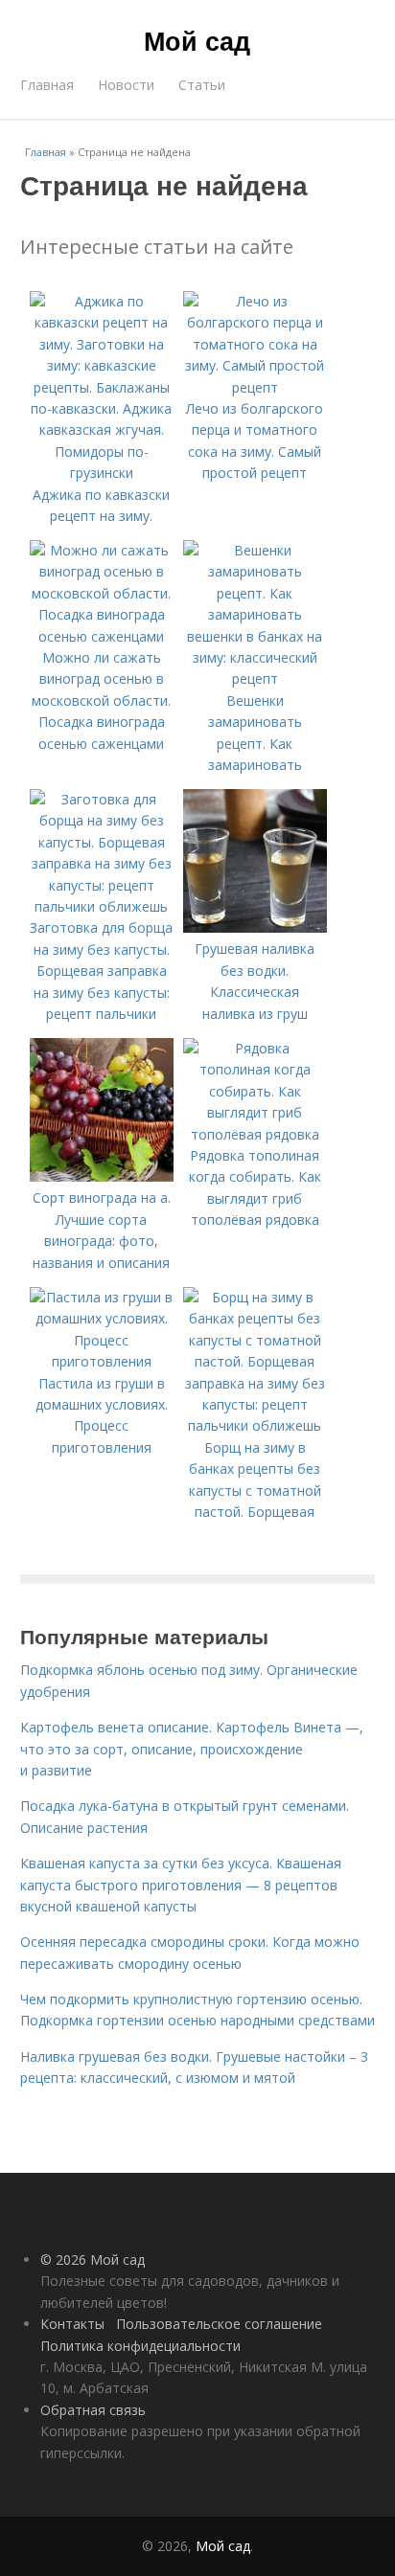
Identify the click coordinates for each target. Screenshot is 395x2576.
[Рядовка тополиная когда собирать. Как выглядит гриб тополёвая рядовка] (255, 1134)
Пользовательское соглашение (219, 2324)
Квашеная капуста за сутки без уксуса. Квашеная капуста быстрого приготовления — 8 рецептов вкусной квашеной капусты (181, 1885)
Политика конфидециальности (140, 2346)
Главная (47, 85)
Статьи (202, 85)
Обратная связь (93, 2410)
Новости (126, 85)
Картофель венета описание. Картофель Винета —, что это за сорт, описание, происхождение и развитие (192, 1749)
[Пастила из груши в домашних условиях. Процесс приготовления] (102, 1361)
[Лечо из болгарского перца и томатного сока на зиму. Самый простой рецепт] (255, 387)
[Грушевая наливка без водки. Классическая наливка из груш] (255, 927)
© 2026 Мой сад (93, 2260)
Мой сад (197, 40)
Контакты (72, 2324)
